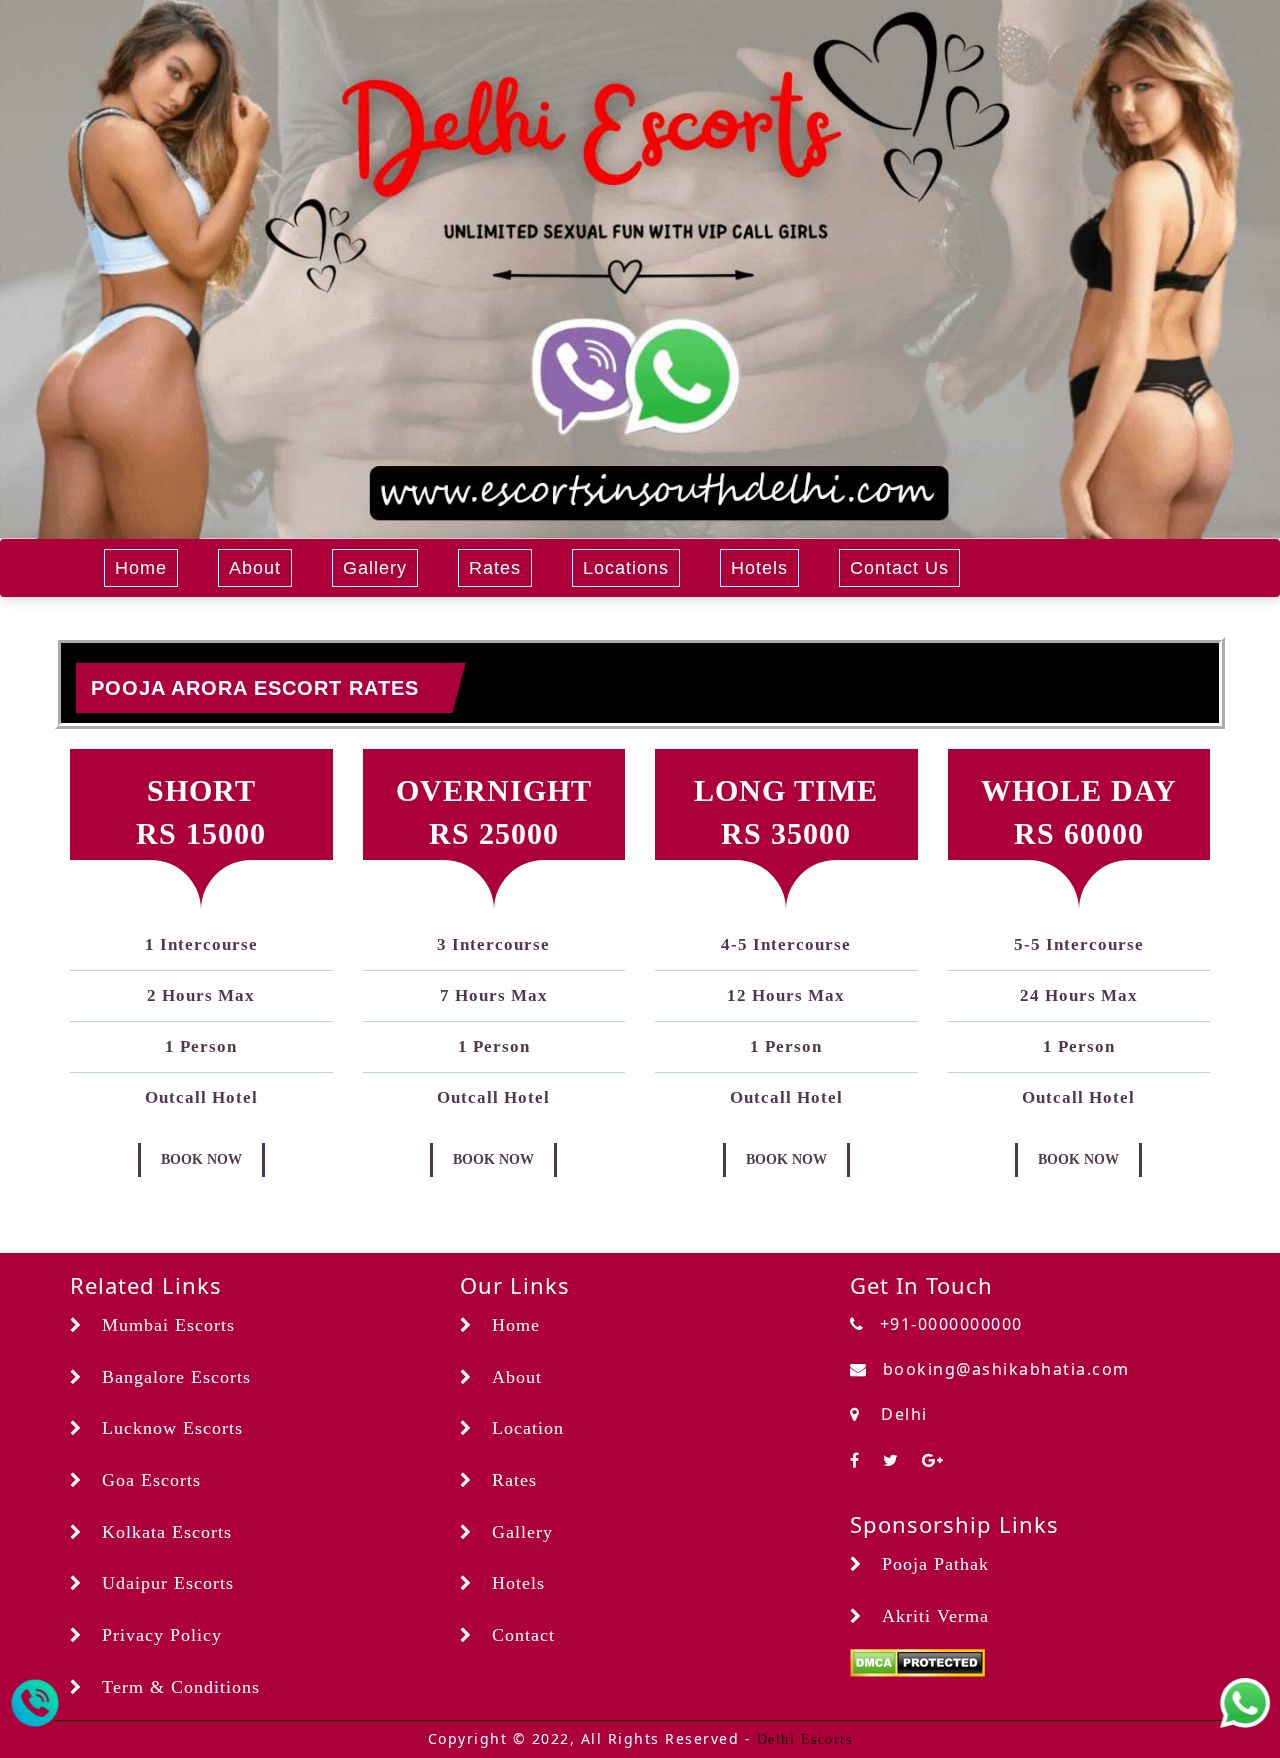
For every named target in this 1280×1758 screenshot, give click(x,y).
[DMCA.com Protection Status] (917, 1662)
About (255, 568)
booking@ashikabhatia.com (1006, 1369)
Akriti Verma (935, 1616)
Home (141, 568)
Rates (495, 568)
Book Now (201, 1159)
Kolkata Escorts (167, 1532)
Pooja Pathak (935, 1564)
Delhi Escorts (805, 1739)
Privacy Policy (162, 1635)
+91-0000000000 (951, 1324)
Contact (523, 1635)
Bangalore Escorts (176, 1377)
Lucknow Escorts (172, 1428)
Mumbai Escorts (168, 1325)
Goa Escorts (151, 1480)
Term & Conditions (181, 1687)
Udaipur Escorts (168, 1583)
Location (528, 1428)
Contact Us (899, 568)
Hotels (759, 568)
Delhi (902, 1414)
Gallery (375, 568)
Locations (626, 568)
